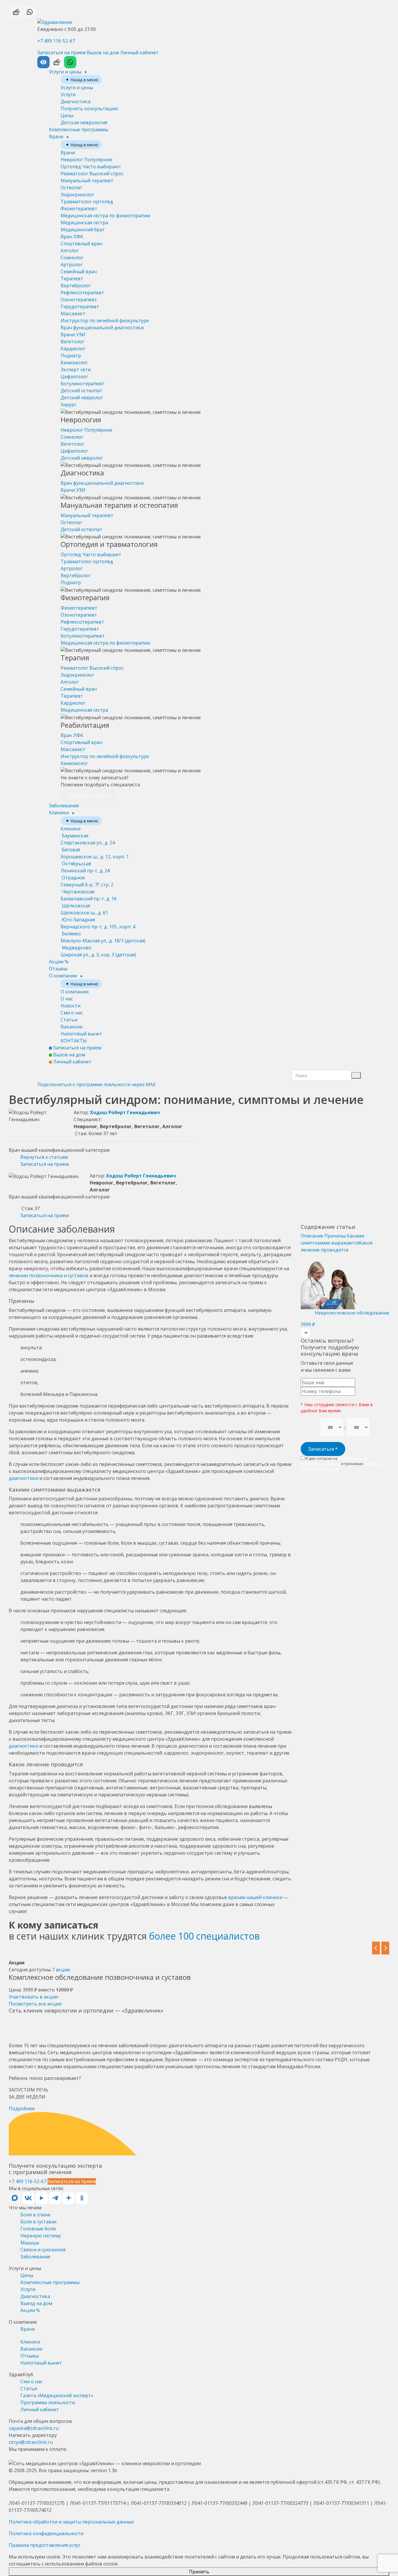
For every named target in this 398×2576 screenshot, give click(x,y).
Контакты (74, 1041)
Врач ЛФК (72, 237)
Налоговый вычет (81, 1034)
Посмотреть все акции (35, 2004)
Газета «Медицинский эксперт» (57, 2395)
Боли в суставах (38, 2222)
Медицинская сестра (84, 223)
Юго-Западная (98, 923)
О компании (64, 976)
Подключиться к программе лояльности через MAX (96, 1084)
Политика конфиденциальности (46, 2533)
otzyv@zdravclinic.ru (31, 2442)
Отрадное (87, 881)
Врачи (57, 136)
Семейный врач (79, 272)
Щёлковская (84, 909)
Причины (336, 1236)
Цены (67, 116)
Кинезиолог (74, 363)
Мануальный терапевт (87, 181)
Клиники (59, 813)
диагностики (23, 1478)
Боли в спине (35, 2215)
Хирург (68, 405)
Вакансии (72, 1027)
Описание (312, 1236)
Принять (199, 2572)
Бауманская (88, 839)
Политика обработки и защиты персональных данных (71, 2522)
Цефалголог (74, 377)
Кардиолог (73, 349)
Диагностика (75, 101)
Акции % (59, 962)
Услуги (68, 94)
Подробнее (22, 2108)
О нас (67, 999)
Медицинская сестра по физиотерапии (105, 216)
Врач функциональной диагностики (102, 328)
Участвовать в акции (33, 1997)
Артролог (72, 265)
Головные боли (38, 2229)
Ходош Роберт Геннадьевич (125, 1112)
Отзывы (58, 969)
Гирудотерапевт (80, 307)
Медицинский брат (83, 230)
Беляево (103, 937)
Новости (71, 1006)
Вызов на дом (103, 52)
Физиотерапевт (79, 209)
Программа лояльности (48, 2402)
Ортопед (91, 167)
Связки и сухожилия (43, 2250)
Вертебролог (76, 286)
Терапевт (72, 279)
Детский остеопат (81, 391)
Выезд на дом (36, 2303)
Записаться (323, 1449)
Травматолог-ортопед (87, 202)
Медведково (98, 951)
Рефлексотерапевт (82, 293)
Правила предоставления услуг (45, 2545)
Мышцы (30, 2243)
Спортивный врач (81, 244)
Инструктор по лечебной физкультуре (105, 321)
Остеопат (72, 188)
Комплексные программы (79, 129)
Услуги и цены (66, 72)
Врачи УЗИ (73, 335)
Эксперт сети (76, 370)
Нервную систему (41, 2236)
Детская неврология (84, 123)
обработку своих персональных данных (334, 1461)
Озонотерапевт (79, 300)
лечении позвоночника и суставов (49, 1275)
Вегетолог (72, 342)
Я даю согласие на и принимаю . (340, 1464)
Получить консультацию (89, 108)
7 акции (61, 1970)
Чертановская (89, 895)
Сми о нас (72, 1013)
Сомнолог (72, 258)
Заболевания (64, 806)
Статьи (69, 1020)
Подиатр (71, 356)
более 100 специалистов (204, 1936)
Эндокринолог (77, 195)
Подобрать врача (89, 795)
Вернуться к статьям (44, 1157)
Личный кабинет (139, 52)
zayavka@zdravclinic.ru (34, 2428)
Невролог (86, 160)
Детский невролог (82, 398)
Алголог (70, 251)
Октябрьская (85, 867)
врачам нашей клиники (255, 1897)
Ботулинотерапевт (83, 384)
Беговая (95, 853)
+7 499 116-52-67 (56, 41)
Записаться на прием (61, 52)
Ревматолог (92, 174)
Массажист (73, 314)
